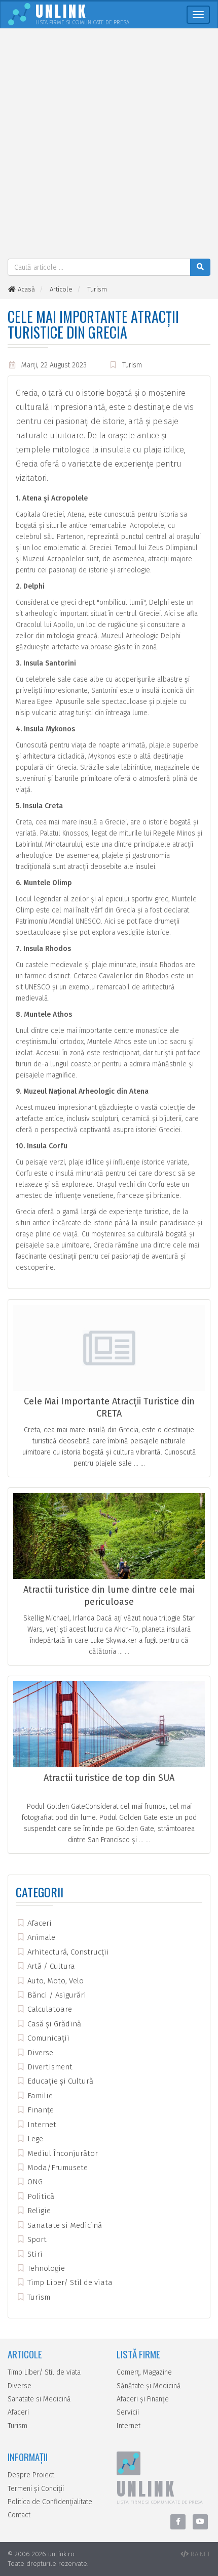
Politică (40, 2196)
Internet (41, 2125)
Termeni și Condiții (36, 2489)
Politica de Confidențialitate (50, 2502)
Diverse (39, 2053)
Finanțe (40, 2110)
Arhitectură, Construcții (67, 1952)
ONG (34, 2182)
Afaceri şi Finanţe (143, 2399)
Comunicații (47, 2038)
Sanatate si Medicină (64, 2225)
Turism (132, 365)
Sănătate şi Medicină (149, 2386)
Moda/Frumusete (57, 2168)
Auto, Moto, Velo (55, 1981)
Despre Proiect (31, 2475)
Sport (36, 2239)
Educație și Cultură (59, 2081)
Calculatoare (49, 2009)
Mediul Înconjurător (62, 2153)
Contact (19, 2515)
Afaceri (39, 1923)
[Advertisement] (109, 145)
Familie (39, 2096)
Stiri (34, 2254)
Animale (40, 1937)
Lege (34, 2139)
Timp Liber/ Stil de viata (69, 2282)
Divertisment (49, 2067)
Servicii (128, 2412)
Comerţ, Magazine (144, 2372)
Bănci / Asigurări (56, 1995)
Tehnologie (45, 2268)
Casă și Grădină (53, 2024)
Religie (38, 2211)
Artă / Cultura (50, 1966)
